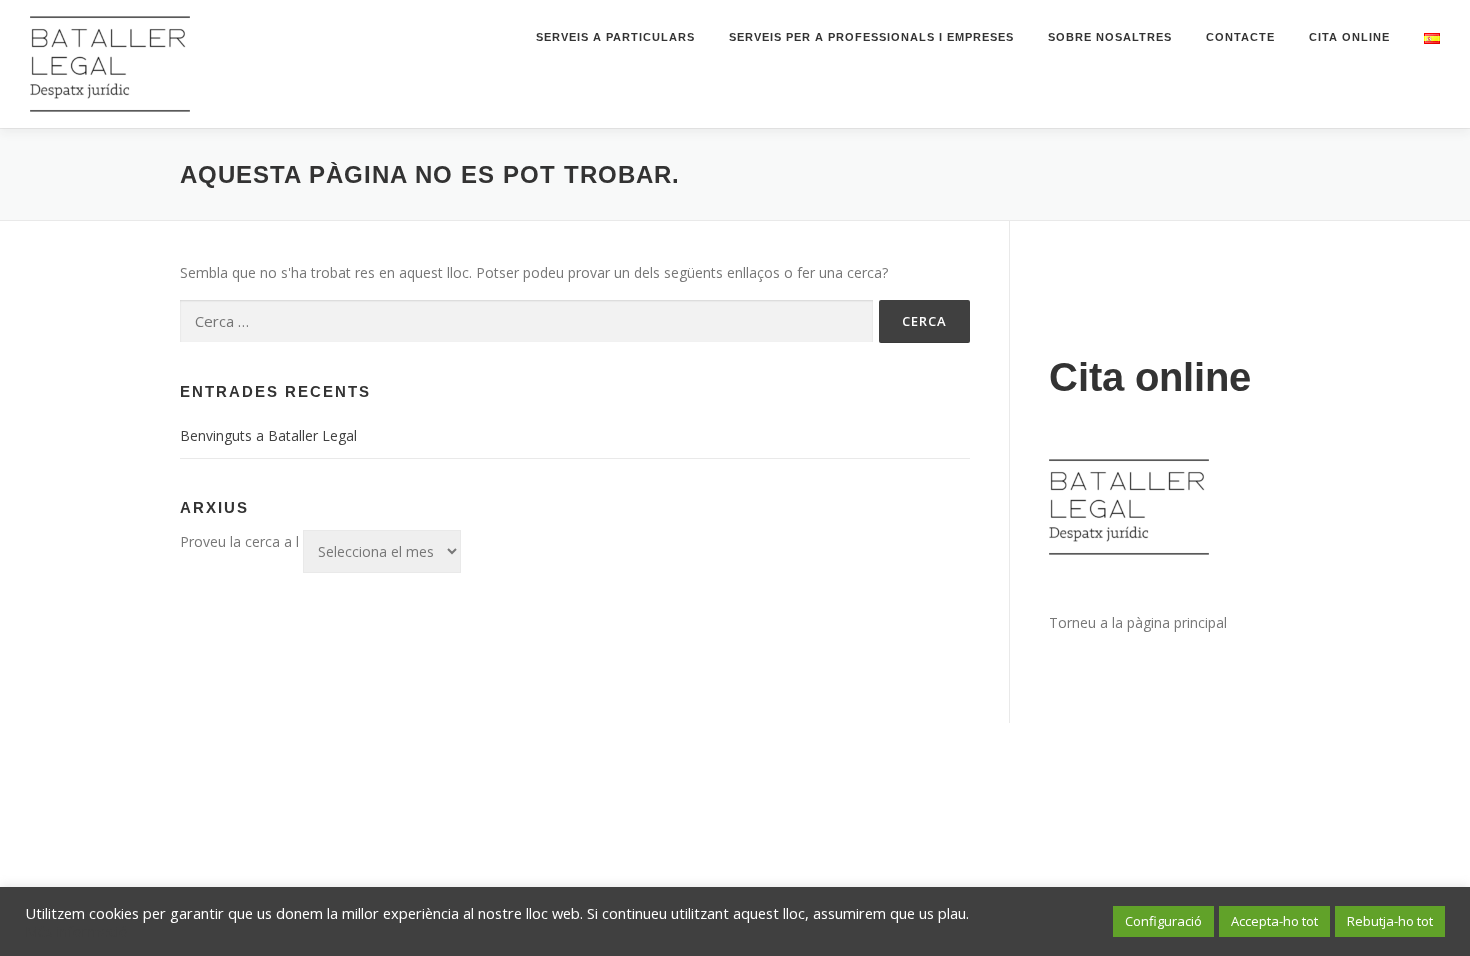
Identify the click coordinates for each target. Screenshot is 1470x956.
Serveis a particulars (615, 37)
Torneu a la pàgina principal (1138, 622)
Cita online (1349, 37)
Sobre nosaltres (1110, 37)
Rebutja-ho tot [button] (1390, 921)
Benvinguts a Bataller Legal (268, 435)
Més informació (76, 931)
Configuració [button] (1163, 921)
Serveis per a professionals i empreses (871, 37)
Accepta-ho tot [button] (1274, 921)
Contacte (1240, 37)
